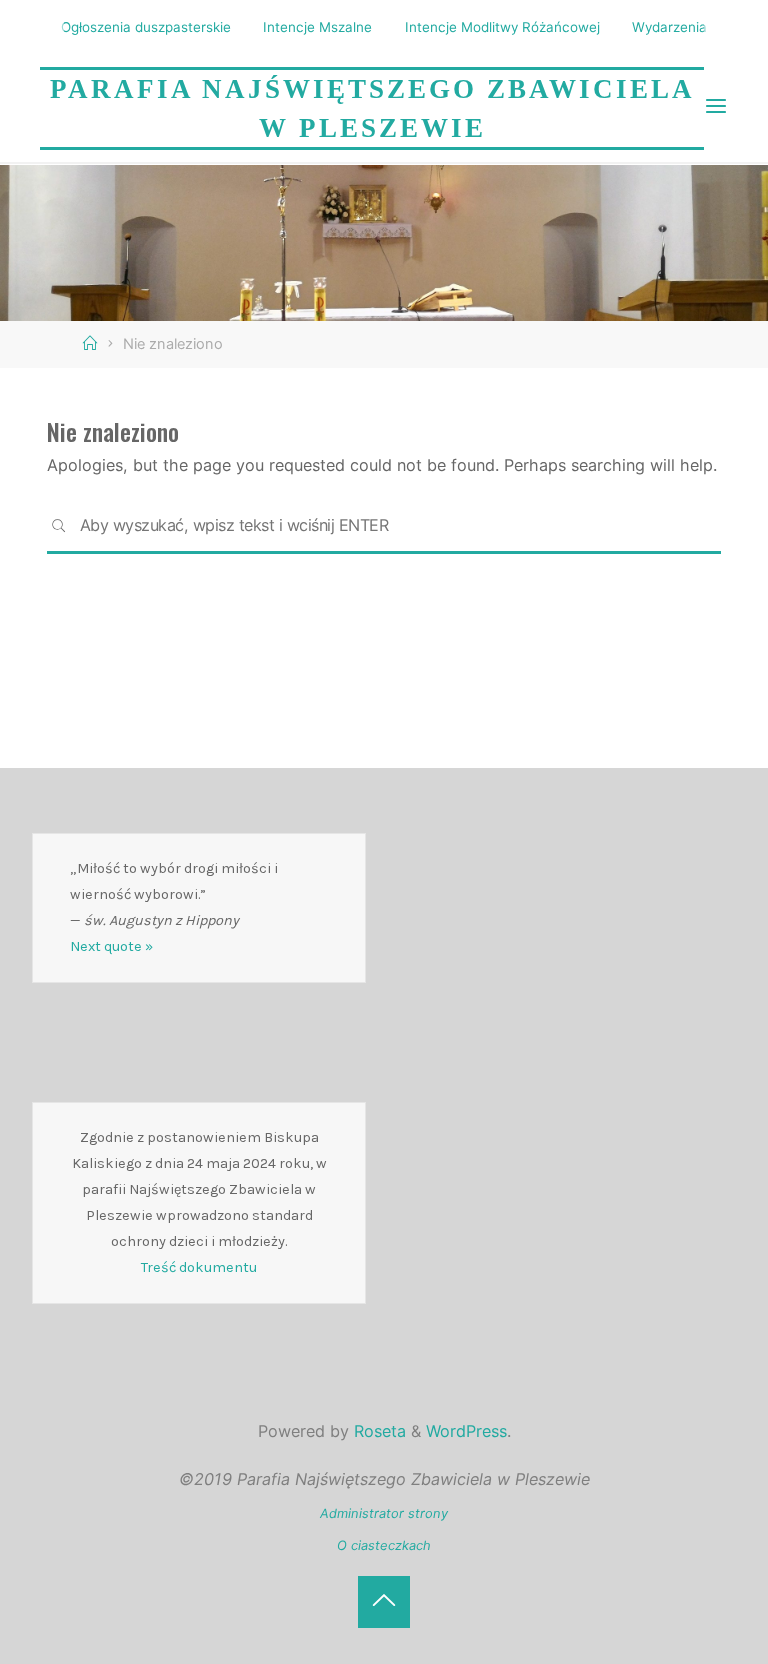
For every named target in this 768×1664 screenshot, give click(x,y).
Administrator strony (384, 1513)
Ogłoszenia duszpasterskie (146, 27)
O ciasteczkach (384, 1545)
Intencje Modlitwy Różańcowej (502, 27)
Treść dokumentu (199, 1267)
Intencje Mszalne (317, 27)
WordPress (466, 1431)
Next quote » (111, 946)
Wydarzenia (669, 27)
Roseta (377, 1431)
